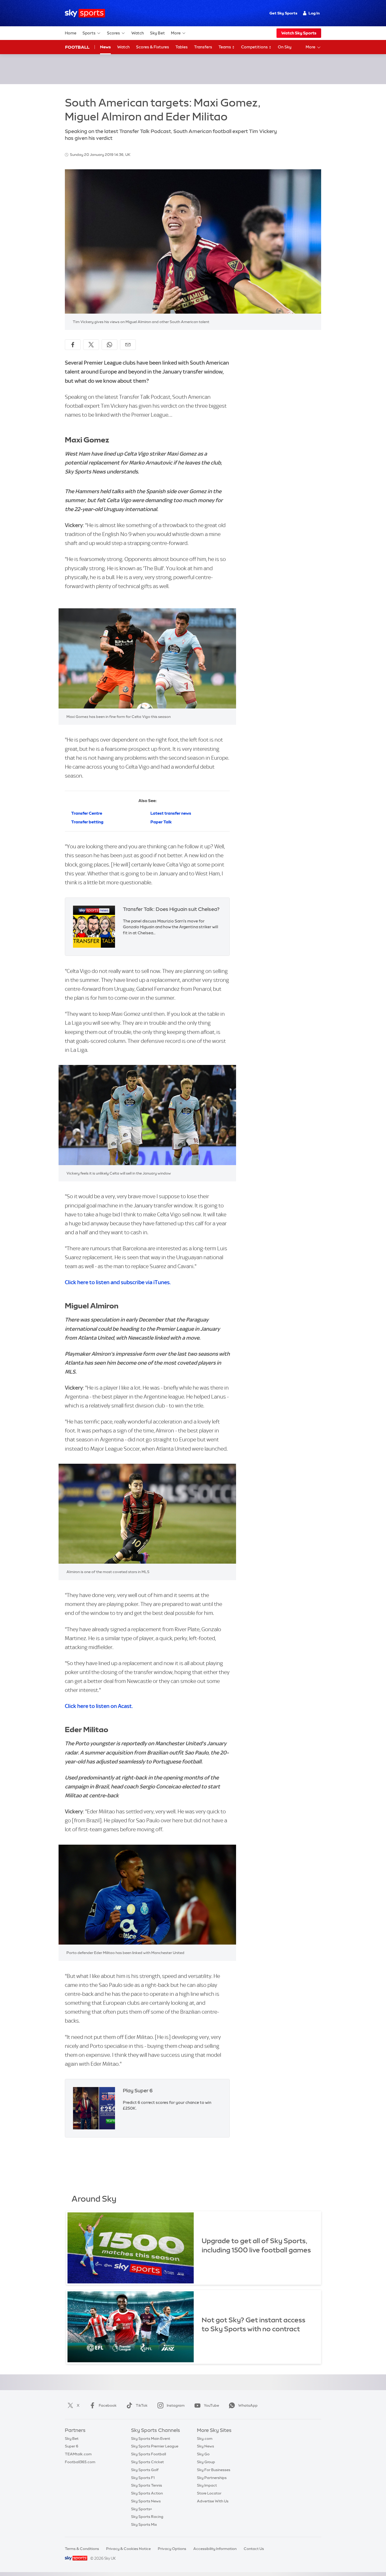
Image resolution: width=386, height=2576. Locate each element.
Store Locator (209, 2493)
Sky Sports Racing (147, 2517)
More (176, 33)
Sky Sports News (146, 2501)
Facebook (108, 2405)
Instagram (176, 2405)
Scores (113, 33)
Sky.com (205, 2439)
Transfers (203, 47)
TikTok (142, 2405)
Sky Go (203, 2454)
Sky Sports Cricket (147, 2462)
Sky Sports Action (147, 2493)
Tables (182, 47)
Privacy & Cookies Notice (128, 2549)
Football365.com (80, 2462)
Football (77, 47)
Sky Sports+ (142, 2509)
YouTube (211, 2405)
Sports (89, 33)
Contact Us (254, 2549)
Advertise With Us (213, 2501)
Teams (225, 47)
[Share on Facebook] (73, 345)
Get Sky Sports (283, 13)
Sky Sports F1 (143, 2478)
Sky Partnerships (212, 2478)
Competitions (255, 47)
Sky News (205, 2446)
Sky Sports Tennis (147, 2485)
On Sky (285, 47)
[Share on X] (91, 345)
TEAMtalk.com (78, 2454)
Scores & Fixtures (153, 47)
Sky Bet (157, 33)
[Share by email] (128, 345)
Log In (314, 13)
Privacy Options (172, 2549)
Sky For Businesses (214, 2470)
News (105, 47)
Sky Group (206, 2462)
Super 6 (72, 2446)
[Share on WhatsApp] (109, 345)
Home (71, 33)
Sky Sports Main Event (151, 2439)
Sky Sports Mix (144, 2524)
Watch (138, 33)
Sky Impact (207, 2485)
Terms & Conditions (82, 2549)
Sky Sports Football (148, 2454)
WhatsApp (248, 2405)
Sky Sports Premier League (155, 2446)
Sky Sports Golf (145, 2470)
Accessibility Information (215, 2549)
